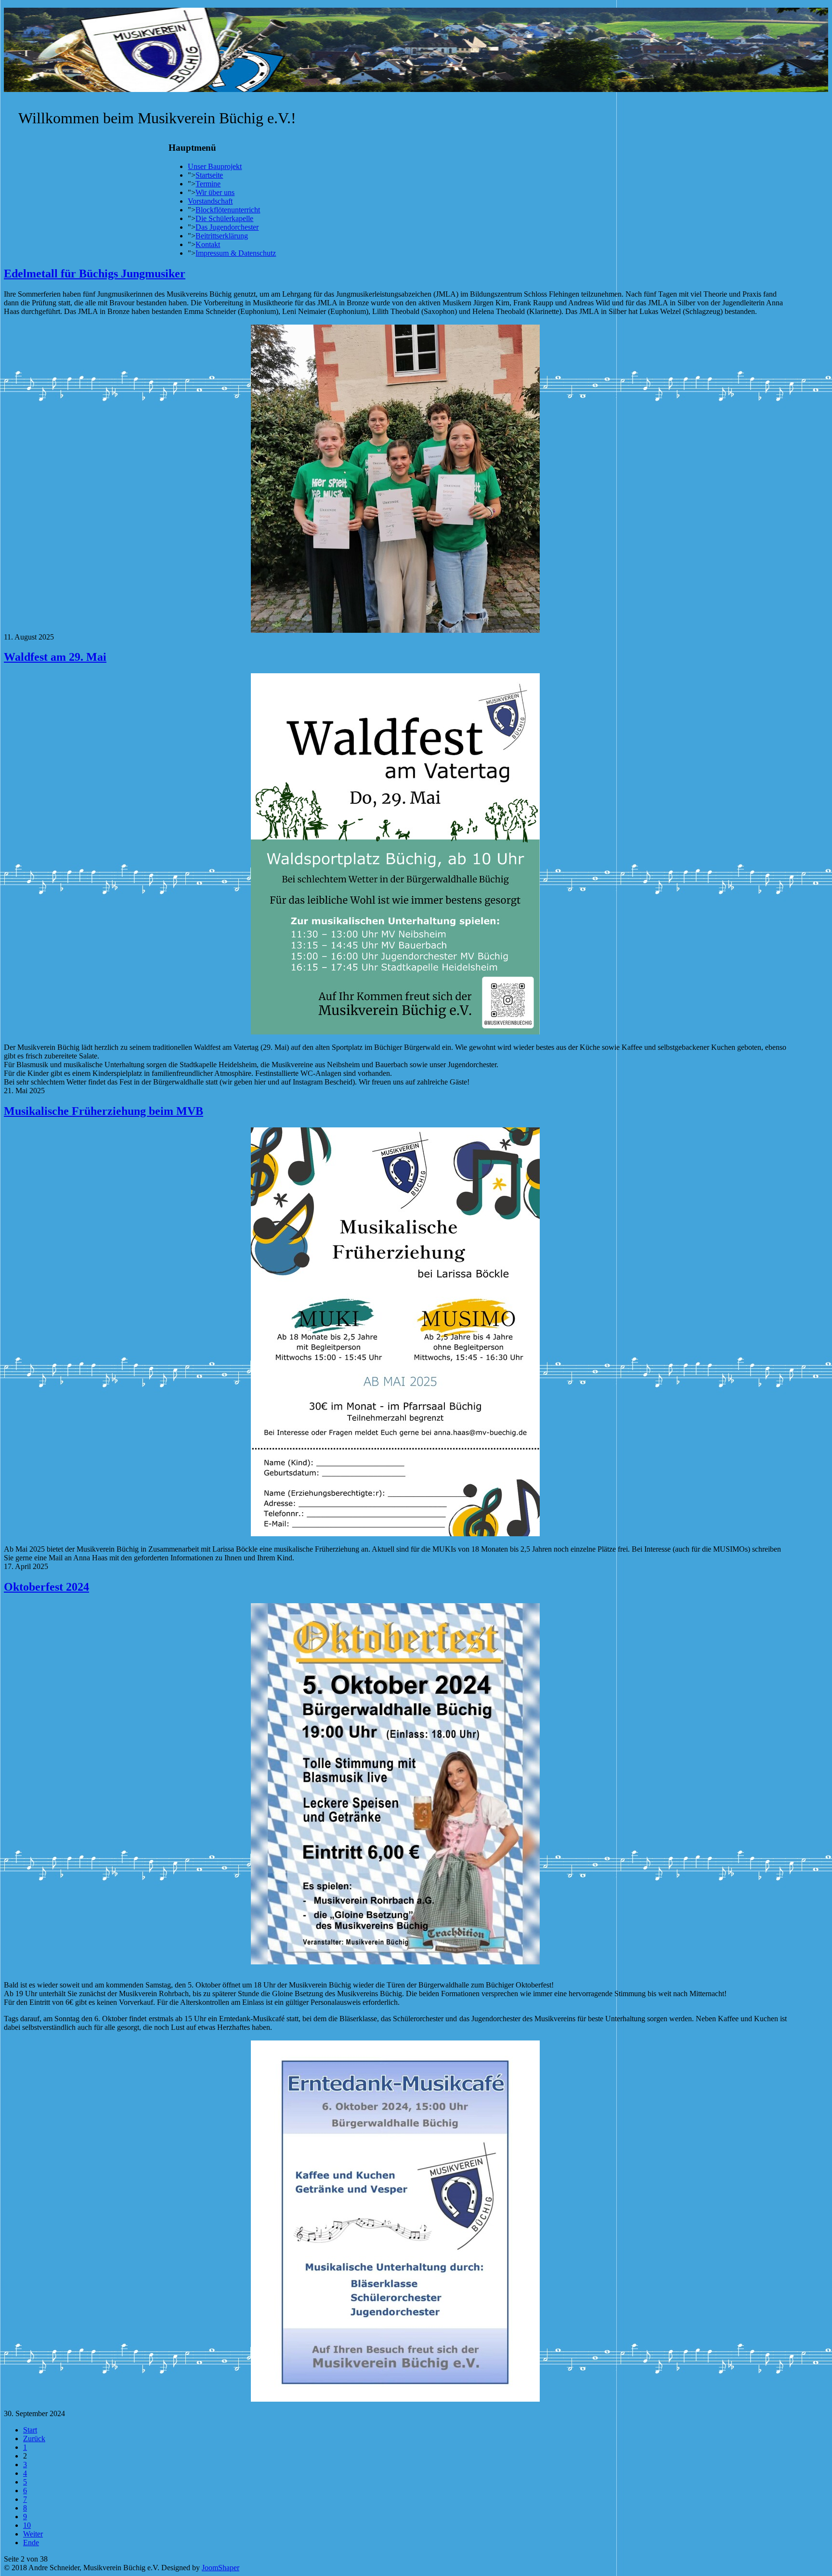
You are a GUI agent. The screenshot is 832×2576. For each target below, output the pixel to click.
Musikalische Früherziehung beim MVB (104, 1111)
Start (30, 2430)
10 (27, 2525)
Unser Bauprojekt (215, 166)
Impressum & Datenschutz (236, 253)
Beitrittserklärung (222, 236)
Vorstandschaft (210, 201)
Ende (31, 2543)
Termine (208, 184)
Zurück (34, 2439)
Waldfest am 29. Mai (55, 657)
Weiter (33, 2534)
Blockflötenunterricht (228, 210)
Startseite (209, 175)
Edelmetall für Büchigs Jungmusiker (95, 274)
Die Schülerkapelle (224, 218)
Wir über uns (215, 192)
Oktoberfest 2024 (46, 1587)
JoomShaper (221, 2568)
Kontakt (208, 244)
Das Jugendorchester (227, 227)
